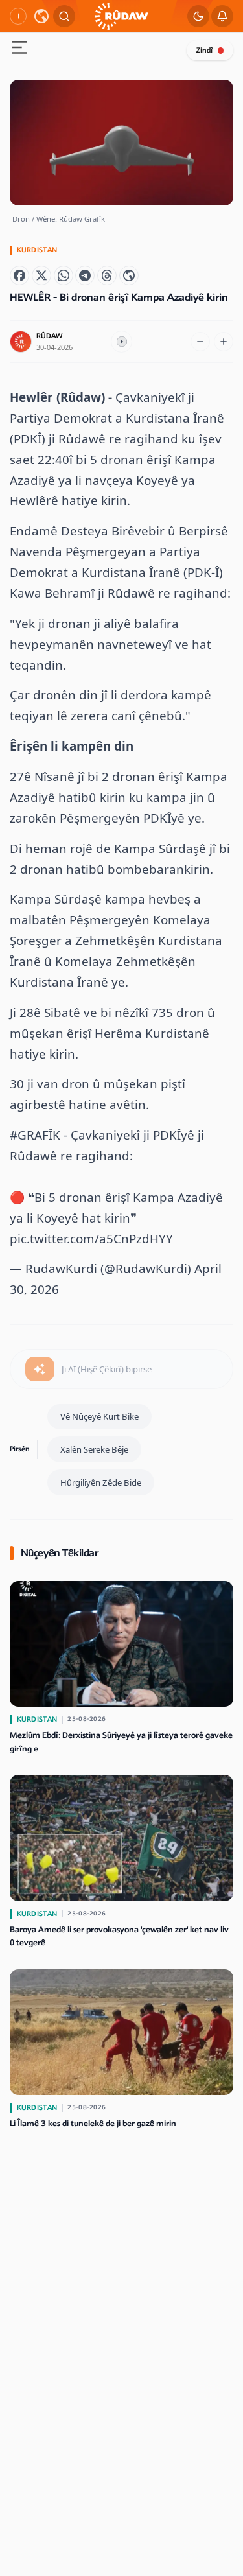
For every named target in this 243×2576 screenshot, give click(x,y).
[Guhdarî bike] (122, 342)
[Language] (41, 16)
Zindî (204, 50)
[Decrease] (200, 342)
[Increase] (224, 342)
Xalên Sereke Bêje (94, 1449)
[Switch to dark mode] (198, 16)
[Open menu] (19, 49)
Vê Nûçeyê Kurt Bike (99, 1416)
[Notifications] (222, 16)
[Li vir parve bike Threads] (107, 275)
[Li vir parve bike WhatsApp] (64, 275)
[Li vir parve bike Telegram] (85, 275)
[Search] (64, 16)
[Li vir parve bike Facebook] (19, 275)
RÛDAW (49, 336)
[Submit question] (40, 1369)
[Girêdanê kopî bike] (129, 275)
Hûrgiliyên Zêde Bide (101, 1482)
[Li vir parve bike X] (41, 275)
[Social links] (18, 16)
